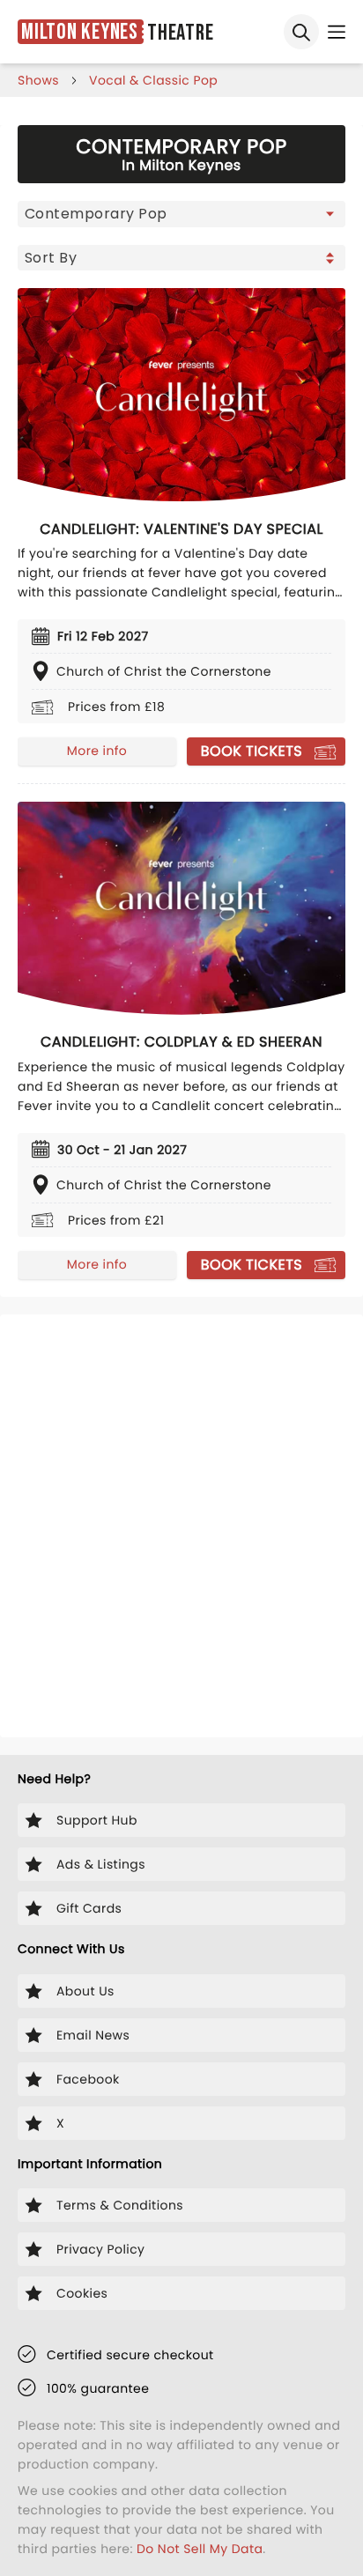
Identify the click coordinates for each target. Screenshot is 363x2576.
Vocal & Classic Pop (153, 80)
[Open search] (301, 32)
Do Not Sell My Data (200, 2549)
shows (38, 80)
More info (97, 751)
